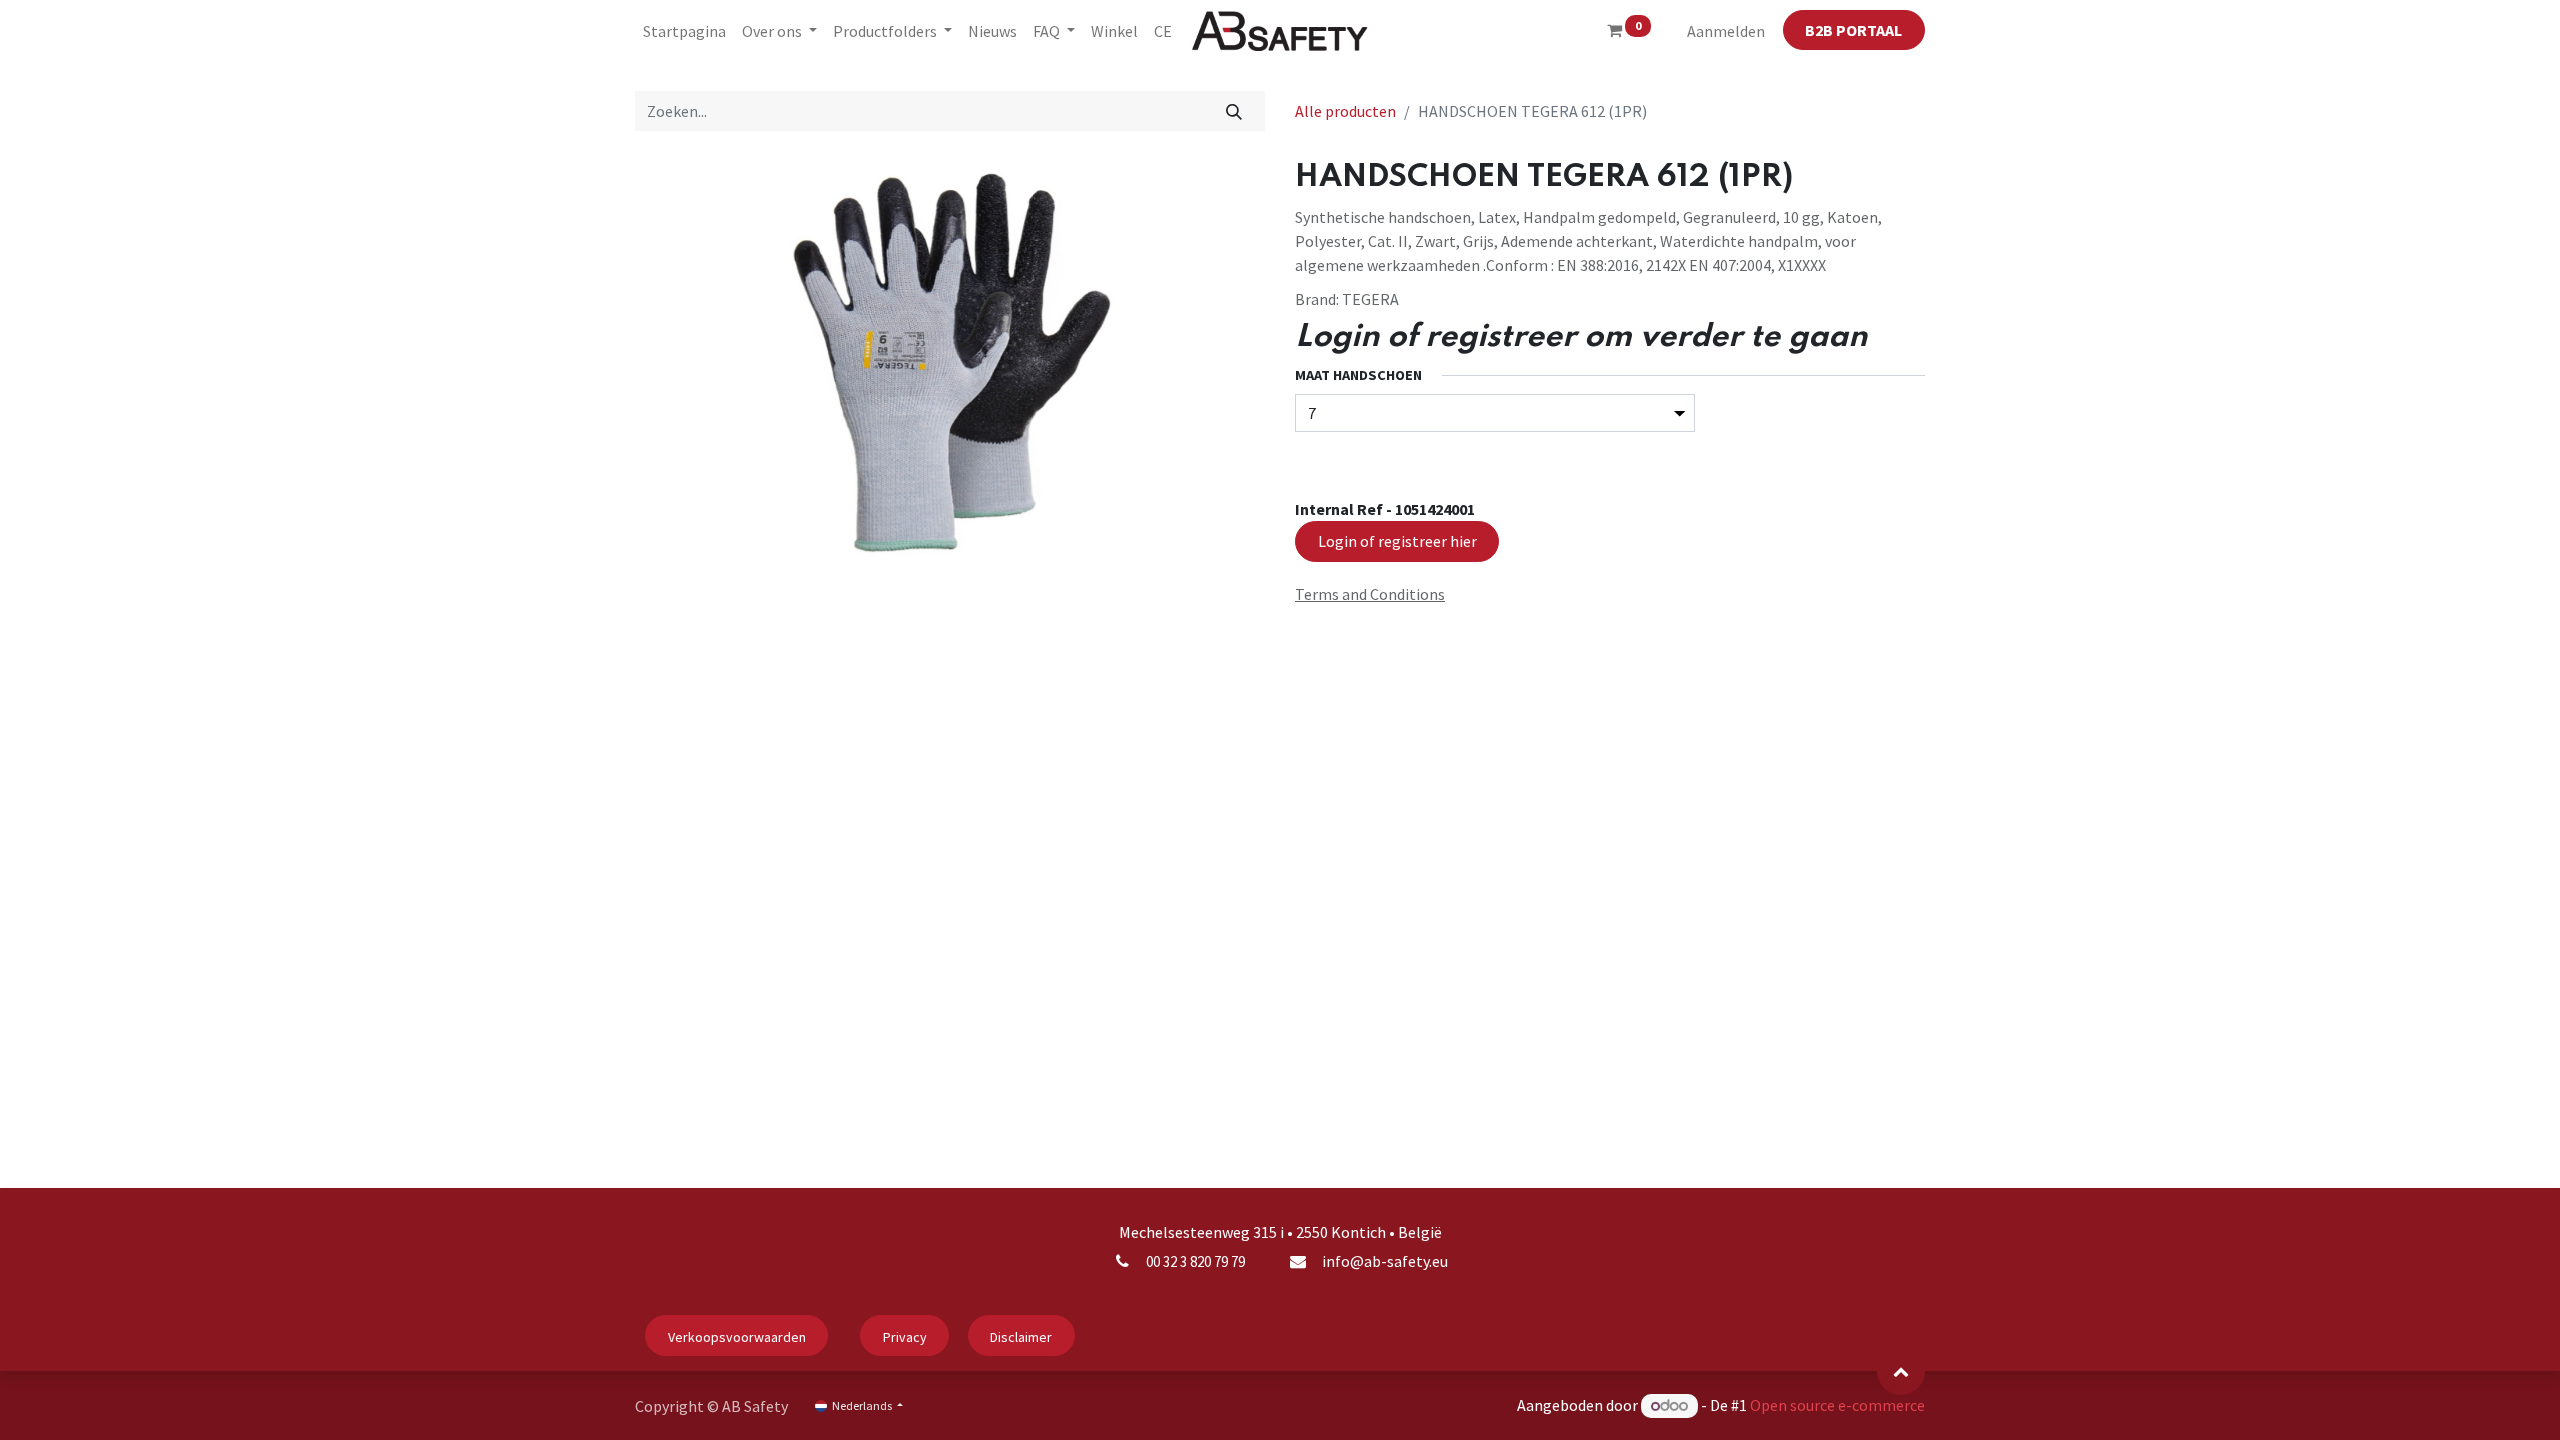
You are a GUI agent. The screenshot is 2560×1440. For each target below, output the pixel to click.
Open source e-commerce (1837, 1405)
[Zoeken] (1234, 111)
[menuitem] (684, 31)
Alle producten (1345, 111)
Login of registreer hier (1397, 541)
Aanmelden (1726, 31)
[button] (1901, 1371)
